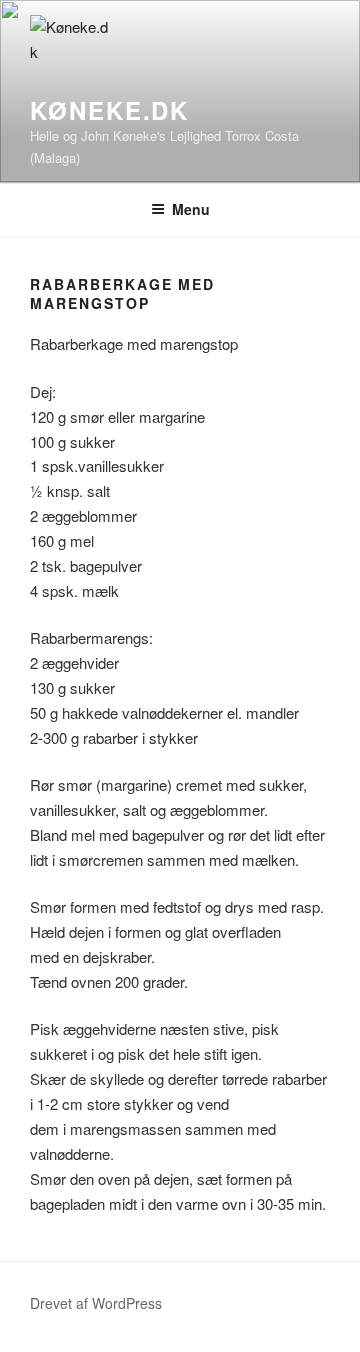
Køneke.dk (109, 110)
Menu (191, 209)
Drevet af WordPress (96, 1303)
